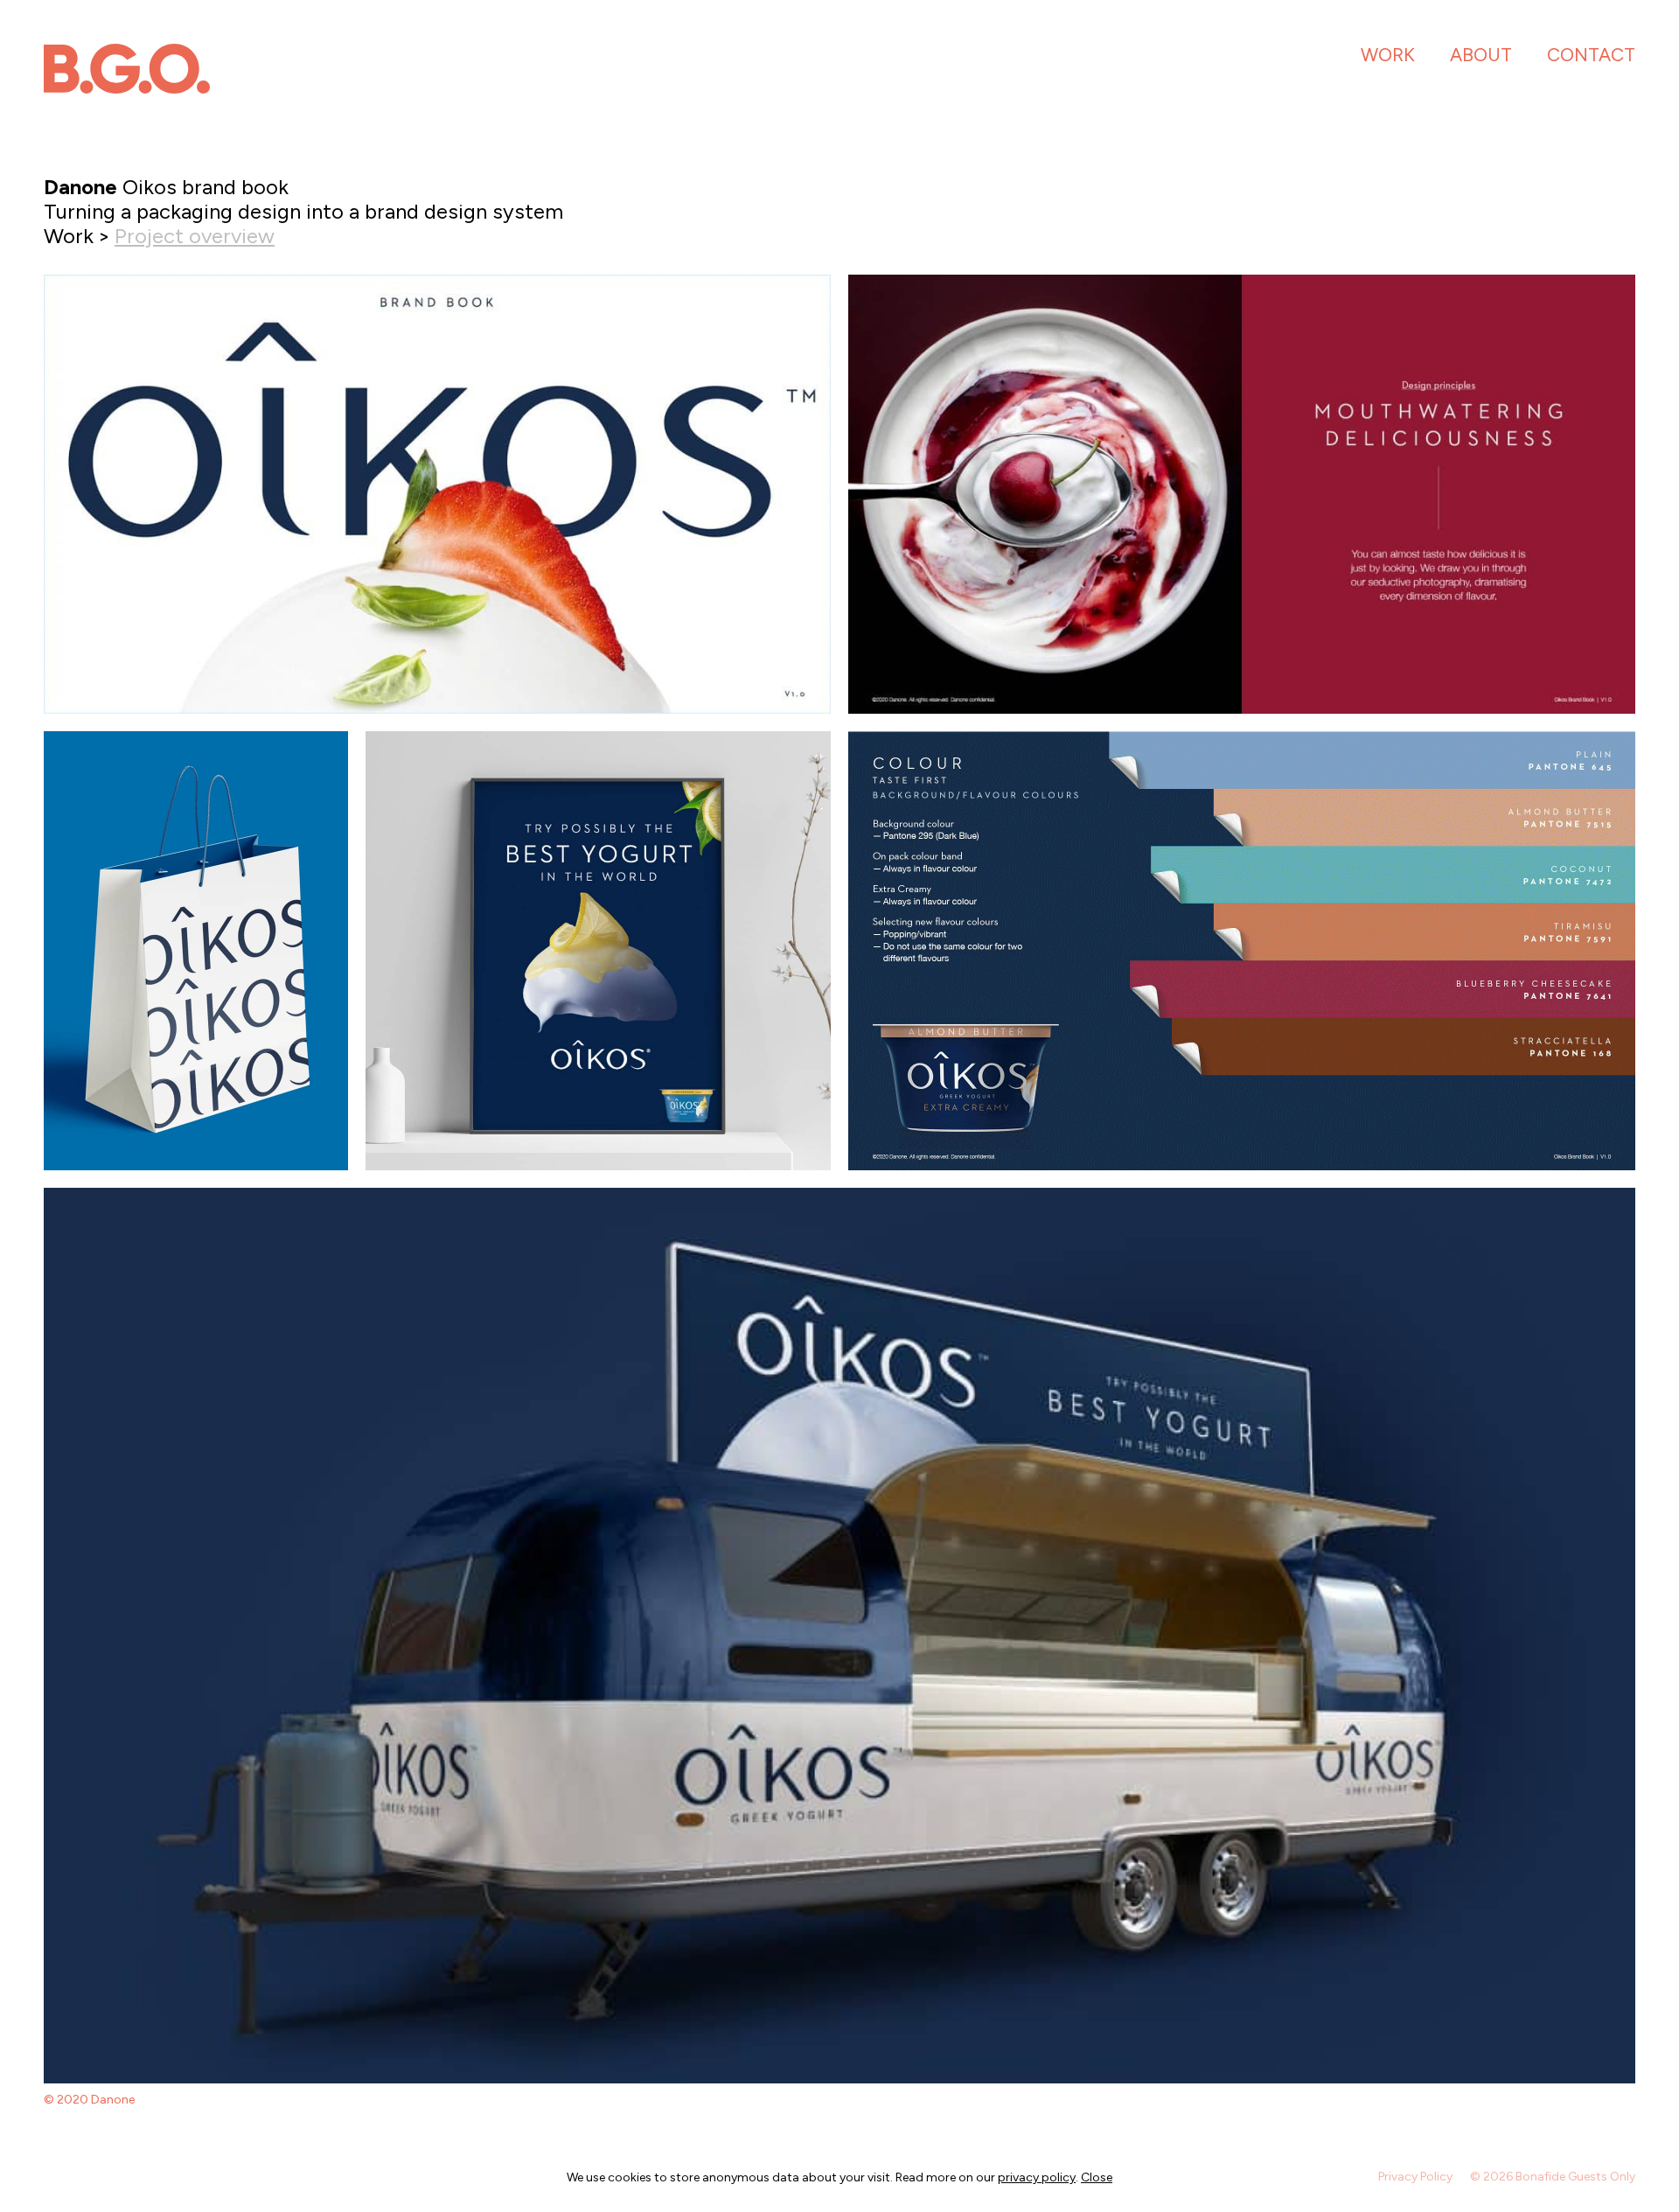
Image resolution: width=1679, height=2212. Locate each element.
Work (1388, 55)
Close (1097, 2177)
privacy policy (1037, 2177)
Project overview (195, 236)
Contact (1591, 55)
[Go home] (127, 69)
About (1481, 55)
